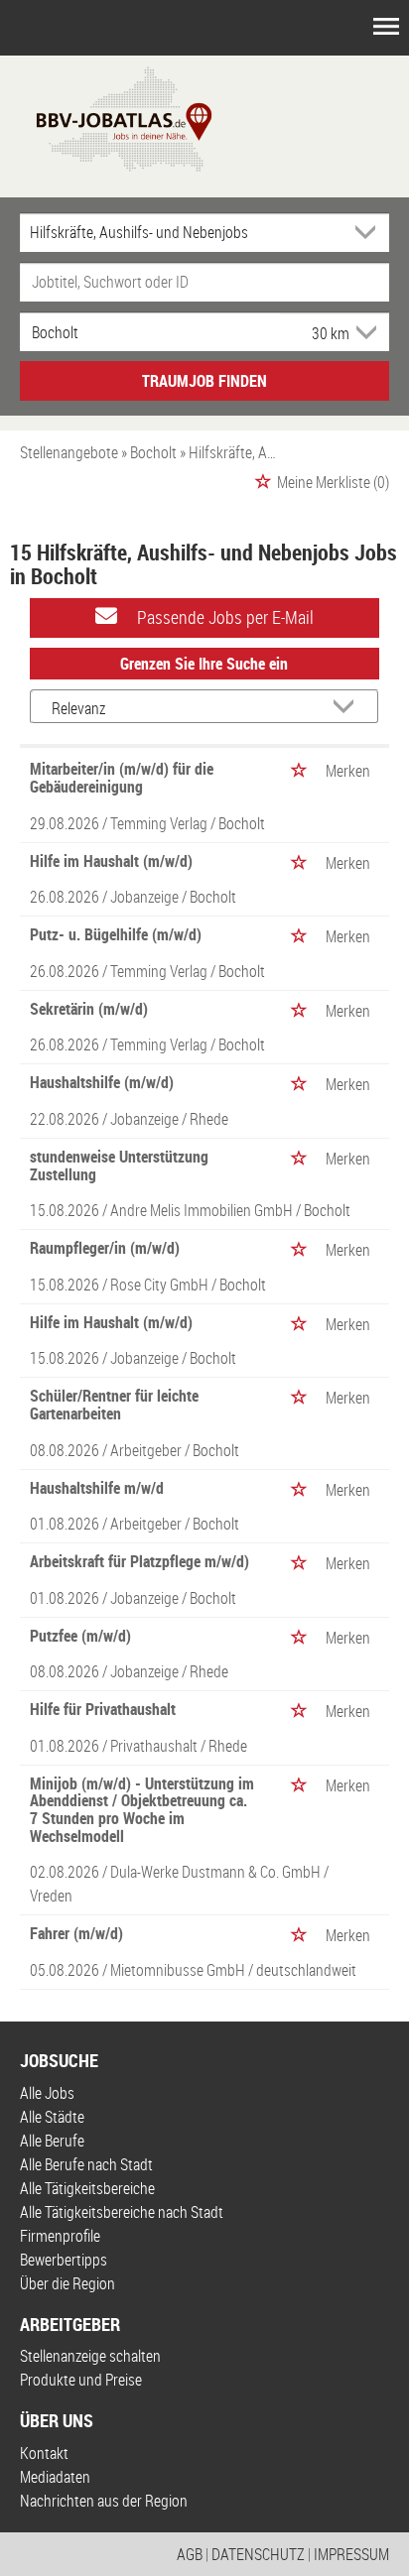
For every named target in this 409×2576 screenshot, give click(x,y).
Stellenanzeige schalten (90, 2356)
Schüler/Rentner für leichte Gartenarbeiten (114, 1405)
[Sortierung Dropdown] (347, 708)
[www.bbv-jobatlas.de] (107, 117)
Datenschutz (258, 2554)
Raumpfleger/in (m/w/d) (105, 1248)
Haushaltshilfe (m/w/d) (102, 1082)
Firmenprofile (60, 2236)
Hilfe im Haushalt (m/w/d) (111, 861)
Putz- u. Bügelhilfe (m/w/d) (116, 934)
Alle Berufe (52, 2141)
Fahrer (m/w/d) (76, 1933)
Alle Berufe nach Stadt (86, 2164)
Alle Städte (52, 2117)
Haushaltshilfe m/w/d (97, 1488)
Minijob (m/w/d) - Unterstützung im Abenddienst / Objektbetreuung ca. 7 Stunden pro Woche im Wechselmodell (142, 1810)
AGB (190, 2554)
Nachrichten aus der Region (104, 2501)
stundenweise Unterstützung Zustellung (119, 1165)
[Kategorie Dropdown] (369, 232)
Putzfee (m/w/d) (80, 1636)
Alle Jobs (47, 2093)
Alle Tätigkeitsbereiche (87, 2188)
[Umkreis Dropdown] (364, 332)
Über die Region (68, 2283)
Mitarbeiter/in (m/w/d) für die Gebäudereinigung (122, 778)
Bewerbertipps (64, 2260)
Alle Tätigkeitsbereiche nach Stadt (122, 2212)
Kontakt (44, 2453)
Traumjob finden (204, 381)
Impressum (351, 2554)
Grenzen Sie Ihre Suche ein (204, 664)
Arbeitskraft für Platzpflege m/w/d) (139, 1561)
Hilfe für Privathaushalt (103, 1709)
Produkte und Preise (81, 2380)
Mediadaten (55, 2477)
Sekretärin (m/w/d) (89, 1009)
